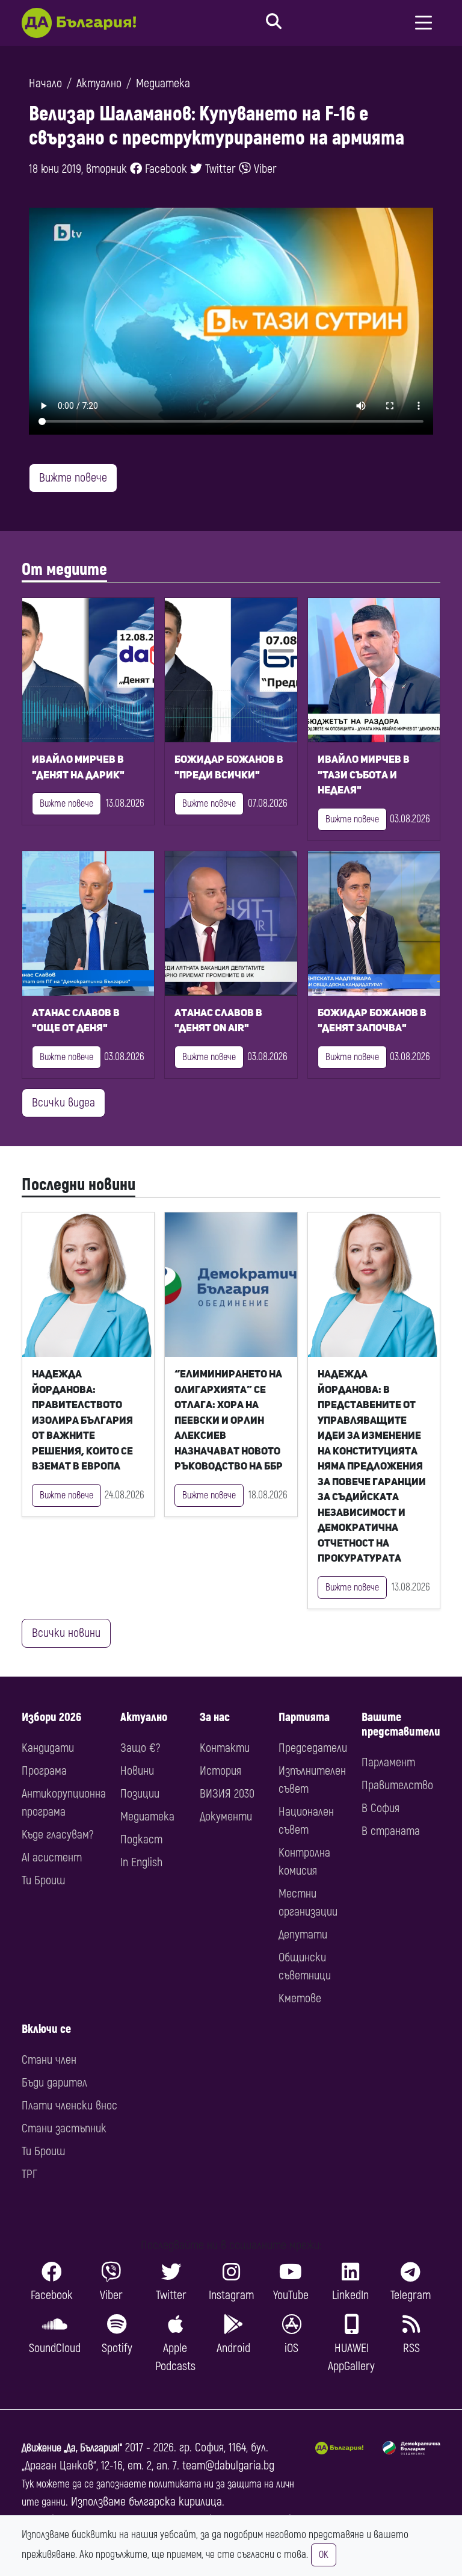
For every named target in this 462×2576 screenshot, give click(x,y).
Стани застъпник (64, 2128)
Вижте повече (73, 478)
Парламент (388, 1762)
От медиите (64, 570)
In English (141, 1862)
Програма (44, 1771)
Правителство (397, 1785)
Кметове (300, 1998)
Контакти (225, 1748)
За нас (215, 1717)
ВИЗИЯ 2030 (227, 1794)
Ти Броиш (43, 1880)
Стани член (49, 2060)
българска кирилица (175, 2502)
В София (380, 1808)
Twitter (219, 169)
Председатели (313, 1748)
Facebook (165, 169)
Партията (304, 1717)
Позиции (140, 1794)
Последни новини (79, 1185)
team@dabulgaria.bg (228, 2466)
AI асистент (52, 1858)
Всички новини (66, 1633)
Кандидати (48, 1748)
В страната (391, 1831)
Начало (45, 83)
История (220, 1771)
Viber (264, 169)
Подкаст (141, 1839)
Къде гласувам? (57, 1835)
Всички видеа (63, 1103)
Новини (137, 1771)
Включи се (46, 2029)
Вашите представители (401, 1724)
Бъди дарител (54, 2083)
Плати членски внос (69, 2106)
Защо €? (140, 1748)
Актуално (99, 83)
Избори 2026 (51, 1717)
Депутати (303, 1935)
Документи (226, 1817)
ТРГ (29, 2174)
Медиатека (163, 83)
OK (324, 2555)
